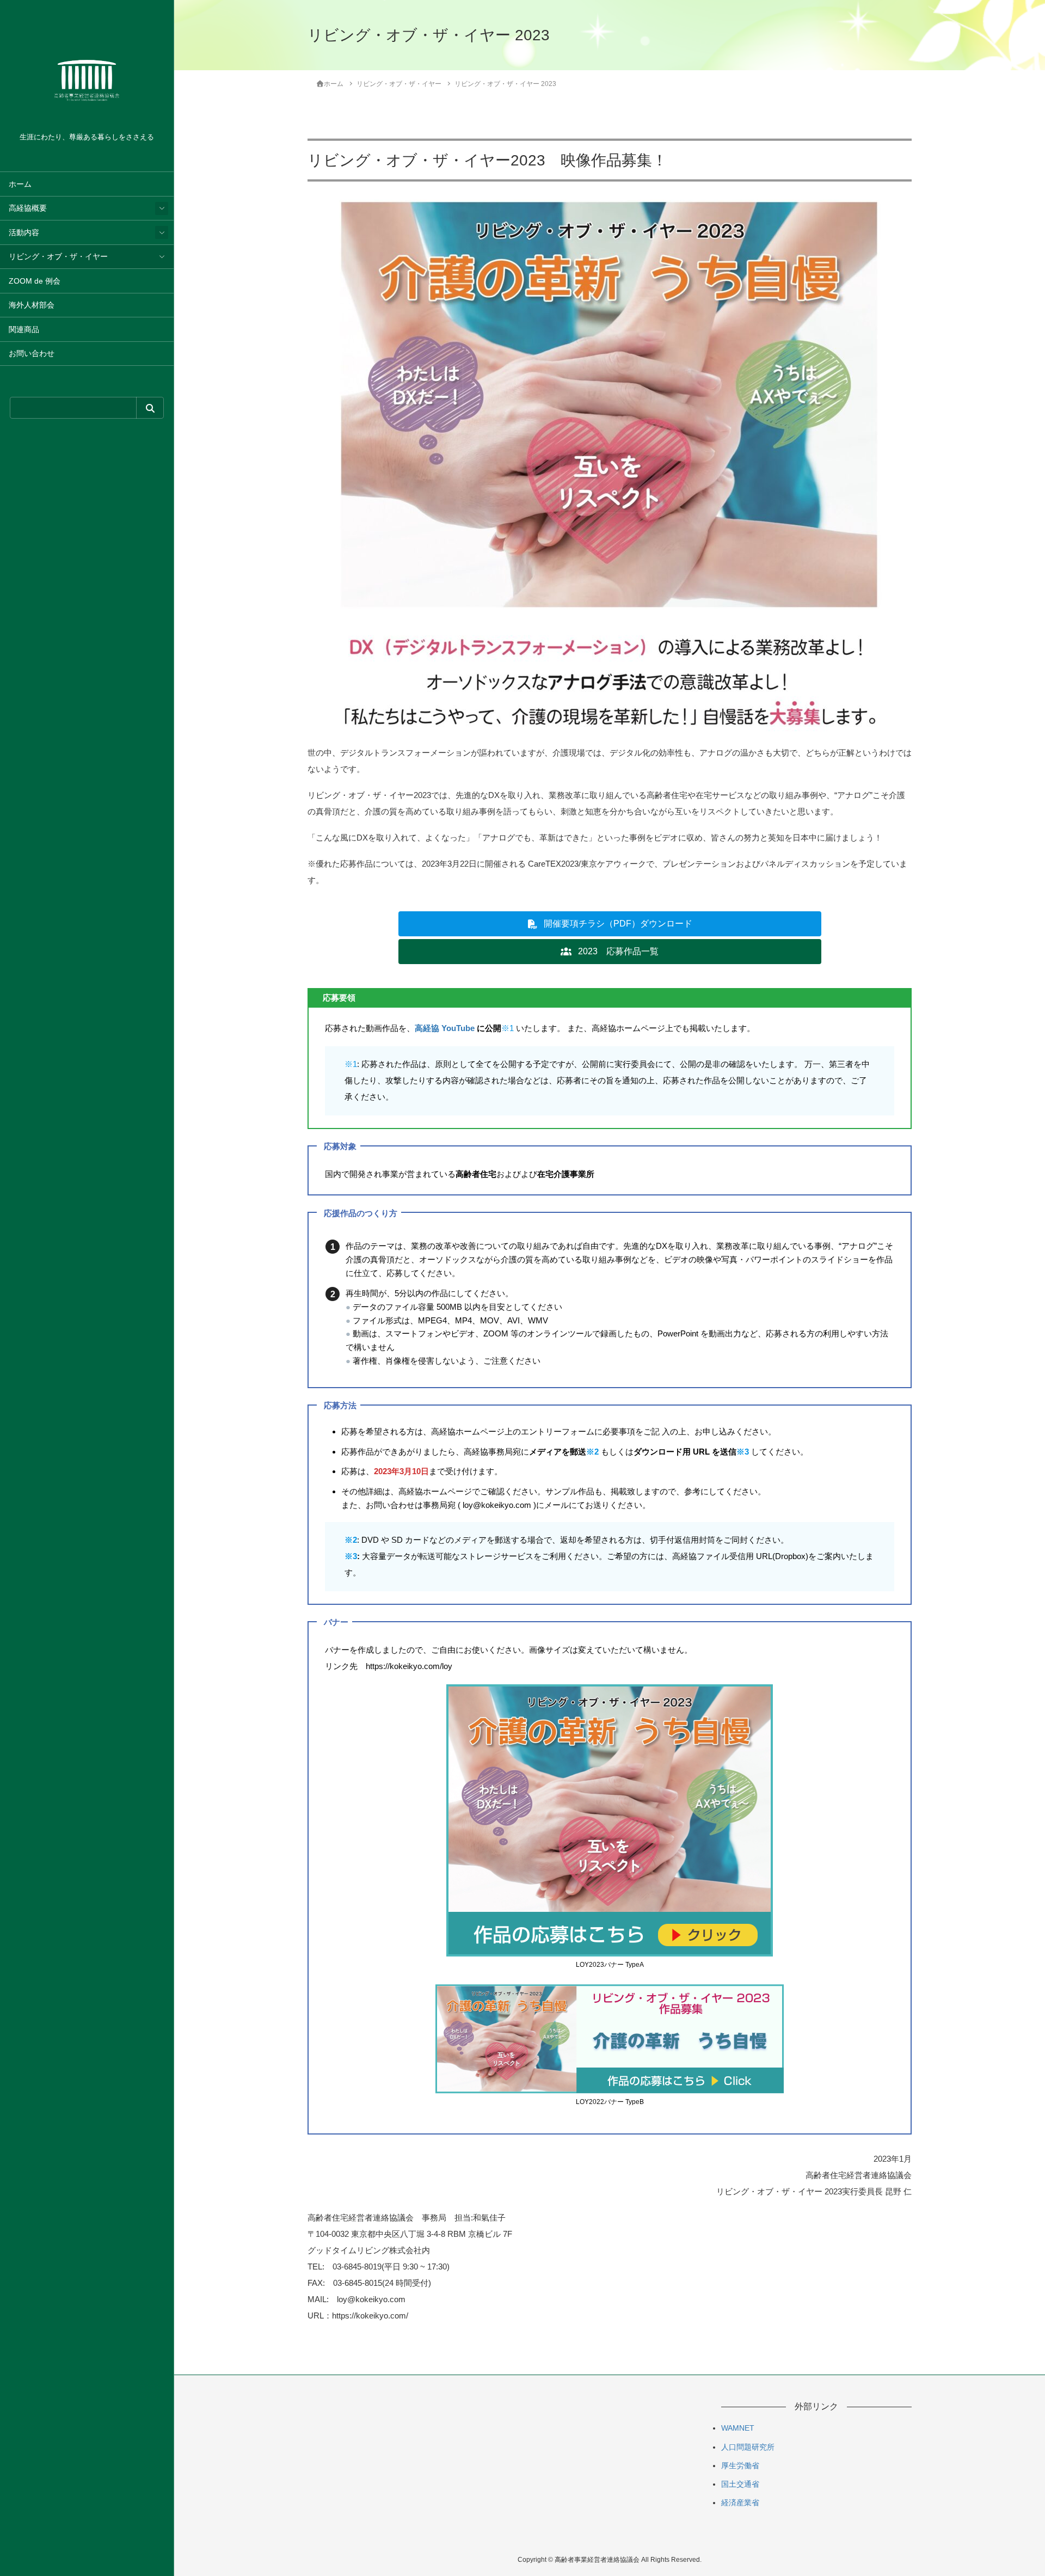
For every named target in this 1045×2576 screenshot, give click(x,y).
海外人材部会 (32, 305)
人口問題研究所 (748, 2447)
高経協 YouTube (445, 1028)
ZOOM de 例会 (35, 281)
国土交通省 (740, 2484)
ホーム (20, 184)
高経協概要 (28, 208)
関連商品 (24, 330)
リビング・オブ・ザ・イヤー (58, 257)
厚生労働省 (740, 2465)
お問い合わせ (32, 354)
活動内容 (24, 233)
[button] (610, 924)
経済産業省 (740, 2503)
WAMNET (738, 2428)
